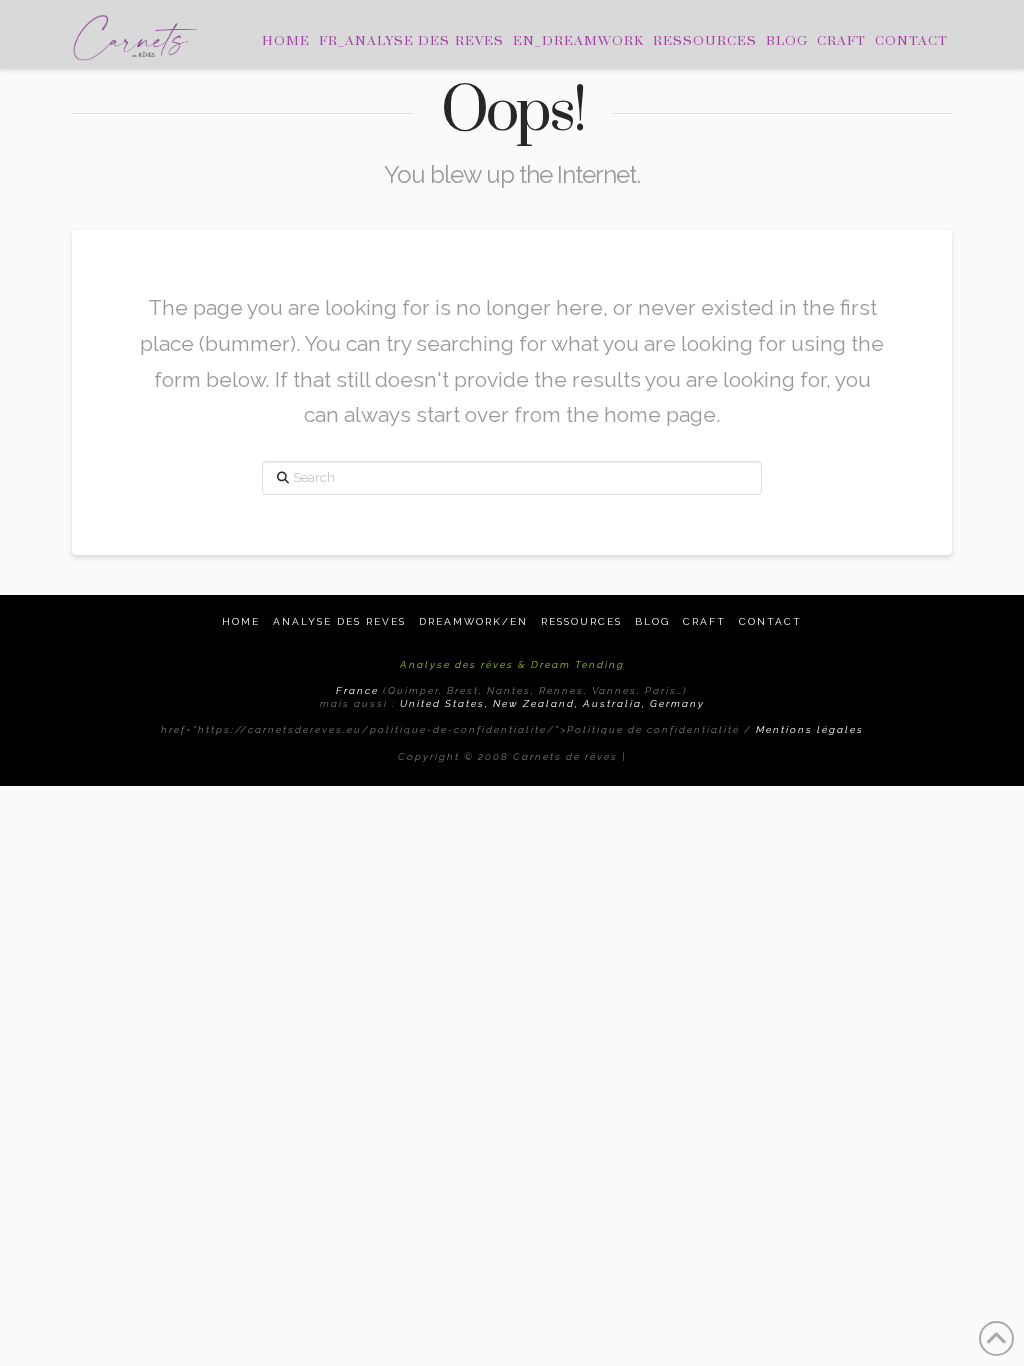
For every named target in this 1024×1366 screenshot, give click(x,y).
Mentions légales (810, 729)
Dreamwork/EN (473, 621)
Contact (770, 621)
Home (241, 621)
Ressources (581, 621)
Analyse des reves (339, 621)
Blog (652, 621)
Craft (704, 621)
